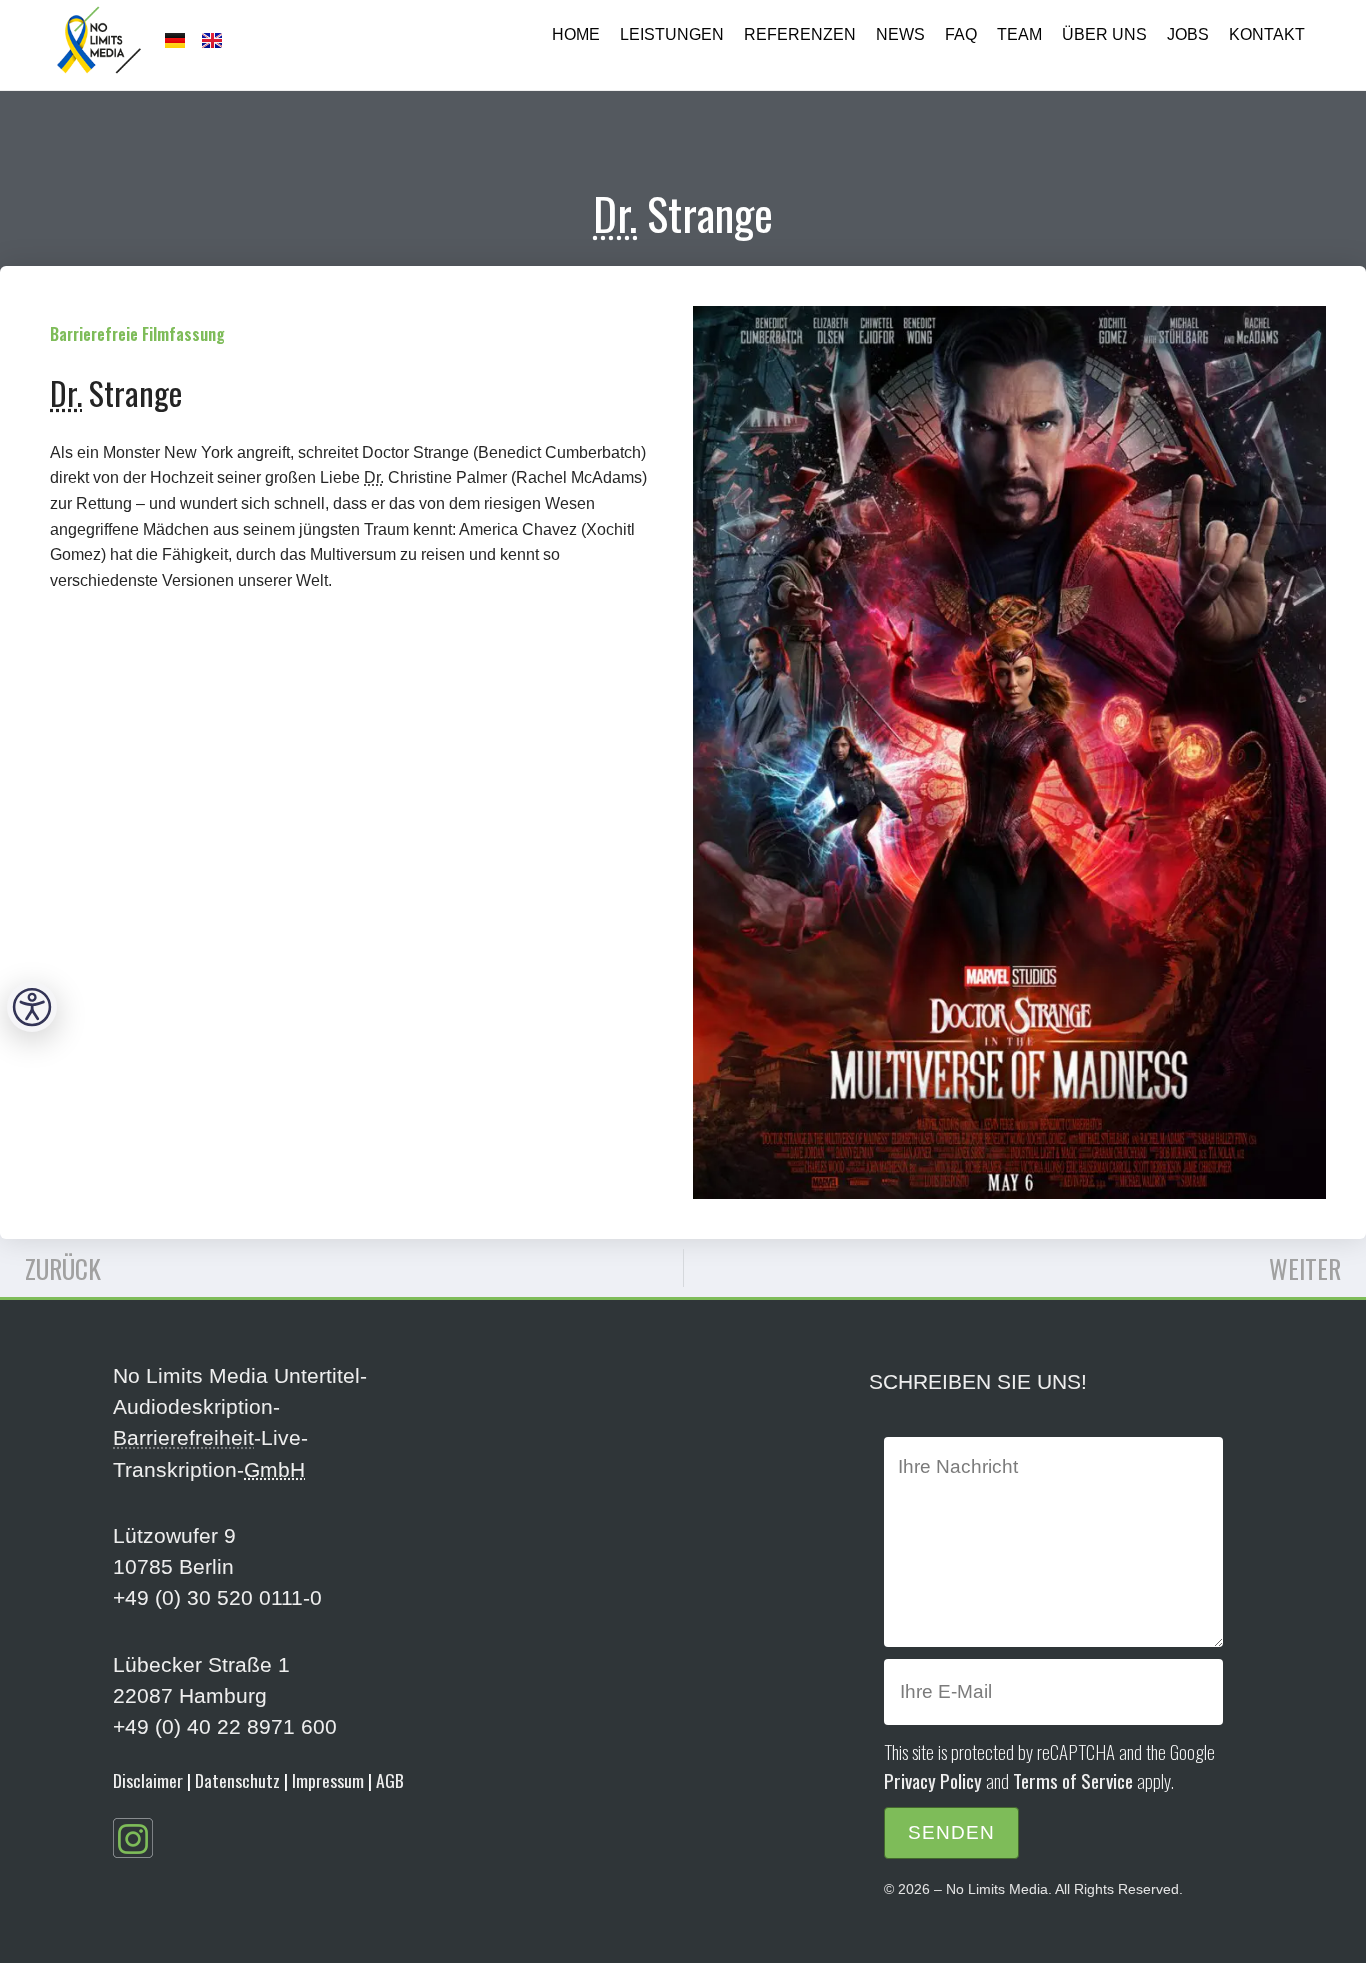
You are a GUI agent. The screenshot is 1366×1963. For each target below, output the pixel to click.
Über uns (1104, 34)
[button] (32, 1007)
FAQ (961, 34)
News (900, 34)
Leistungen (672, 34)
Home (576, 34)
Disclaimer (148, 1780)
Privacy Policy (933, 1780)
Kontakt (1267, 34)
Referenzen (800, 34)
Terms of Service (1073, 1780)
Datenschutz (237, 1780)
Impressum (328, 1780)
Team (1019, 34)
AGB (390, 1780)
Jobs (1188, 34)
